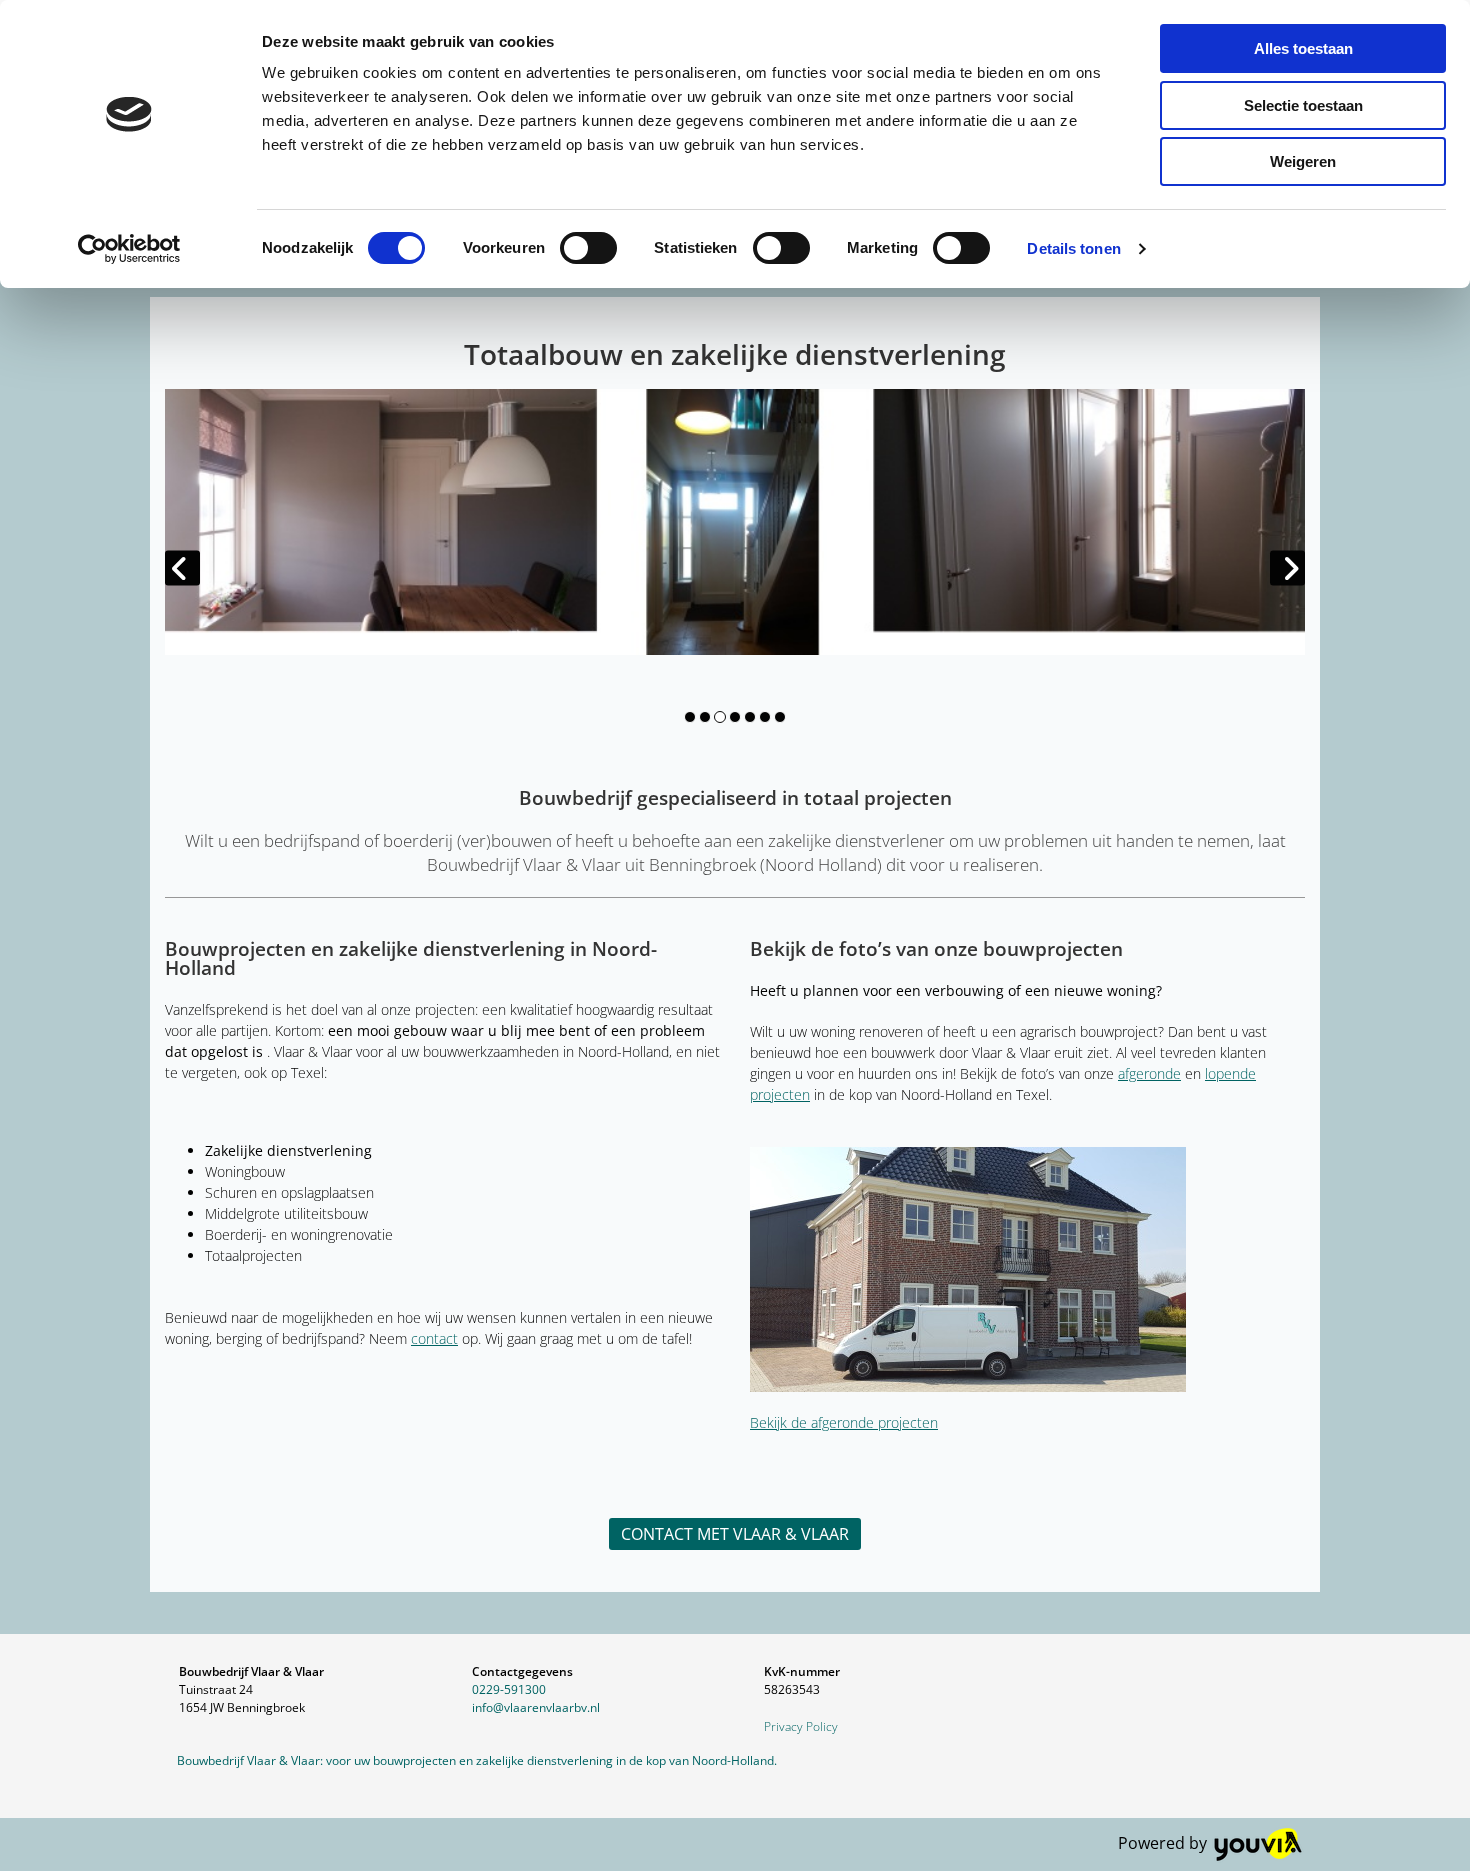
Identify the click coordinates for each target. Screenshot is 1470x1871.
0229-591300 (509, 1689)
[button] (735, 1534)
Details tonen (1073, 248)
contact (434, 1338)
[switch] (588, 248)
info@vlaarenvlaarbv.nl (536, 1707)
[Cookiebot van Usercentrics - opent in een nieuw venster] (129, 249)
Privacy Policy (801, 1726)
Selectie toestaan (1303, 105)
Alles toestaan (1303, 48)
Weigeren (1303, 161)
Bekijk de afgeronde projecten (844, 1422)
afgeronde (1149, 1073)
